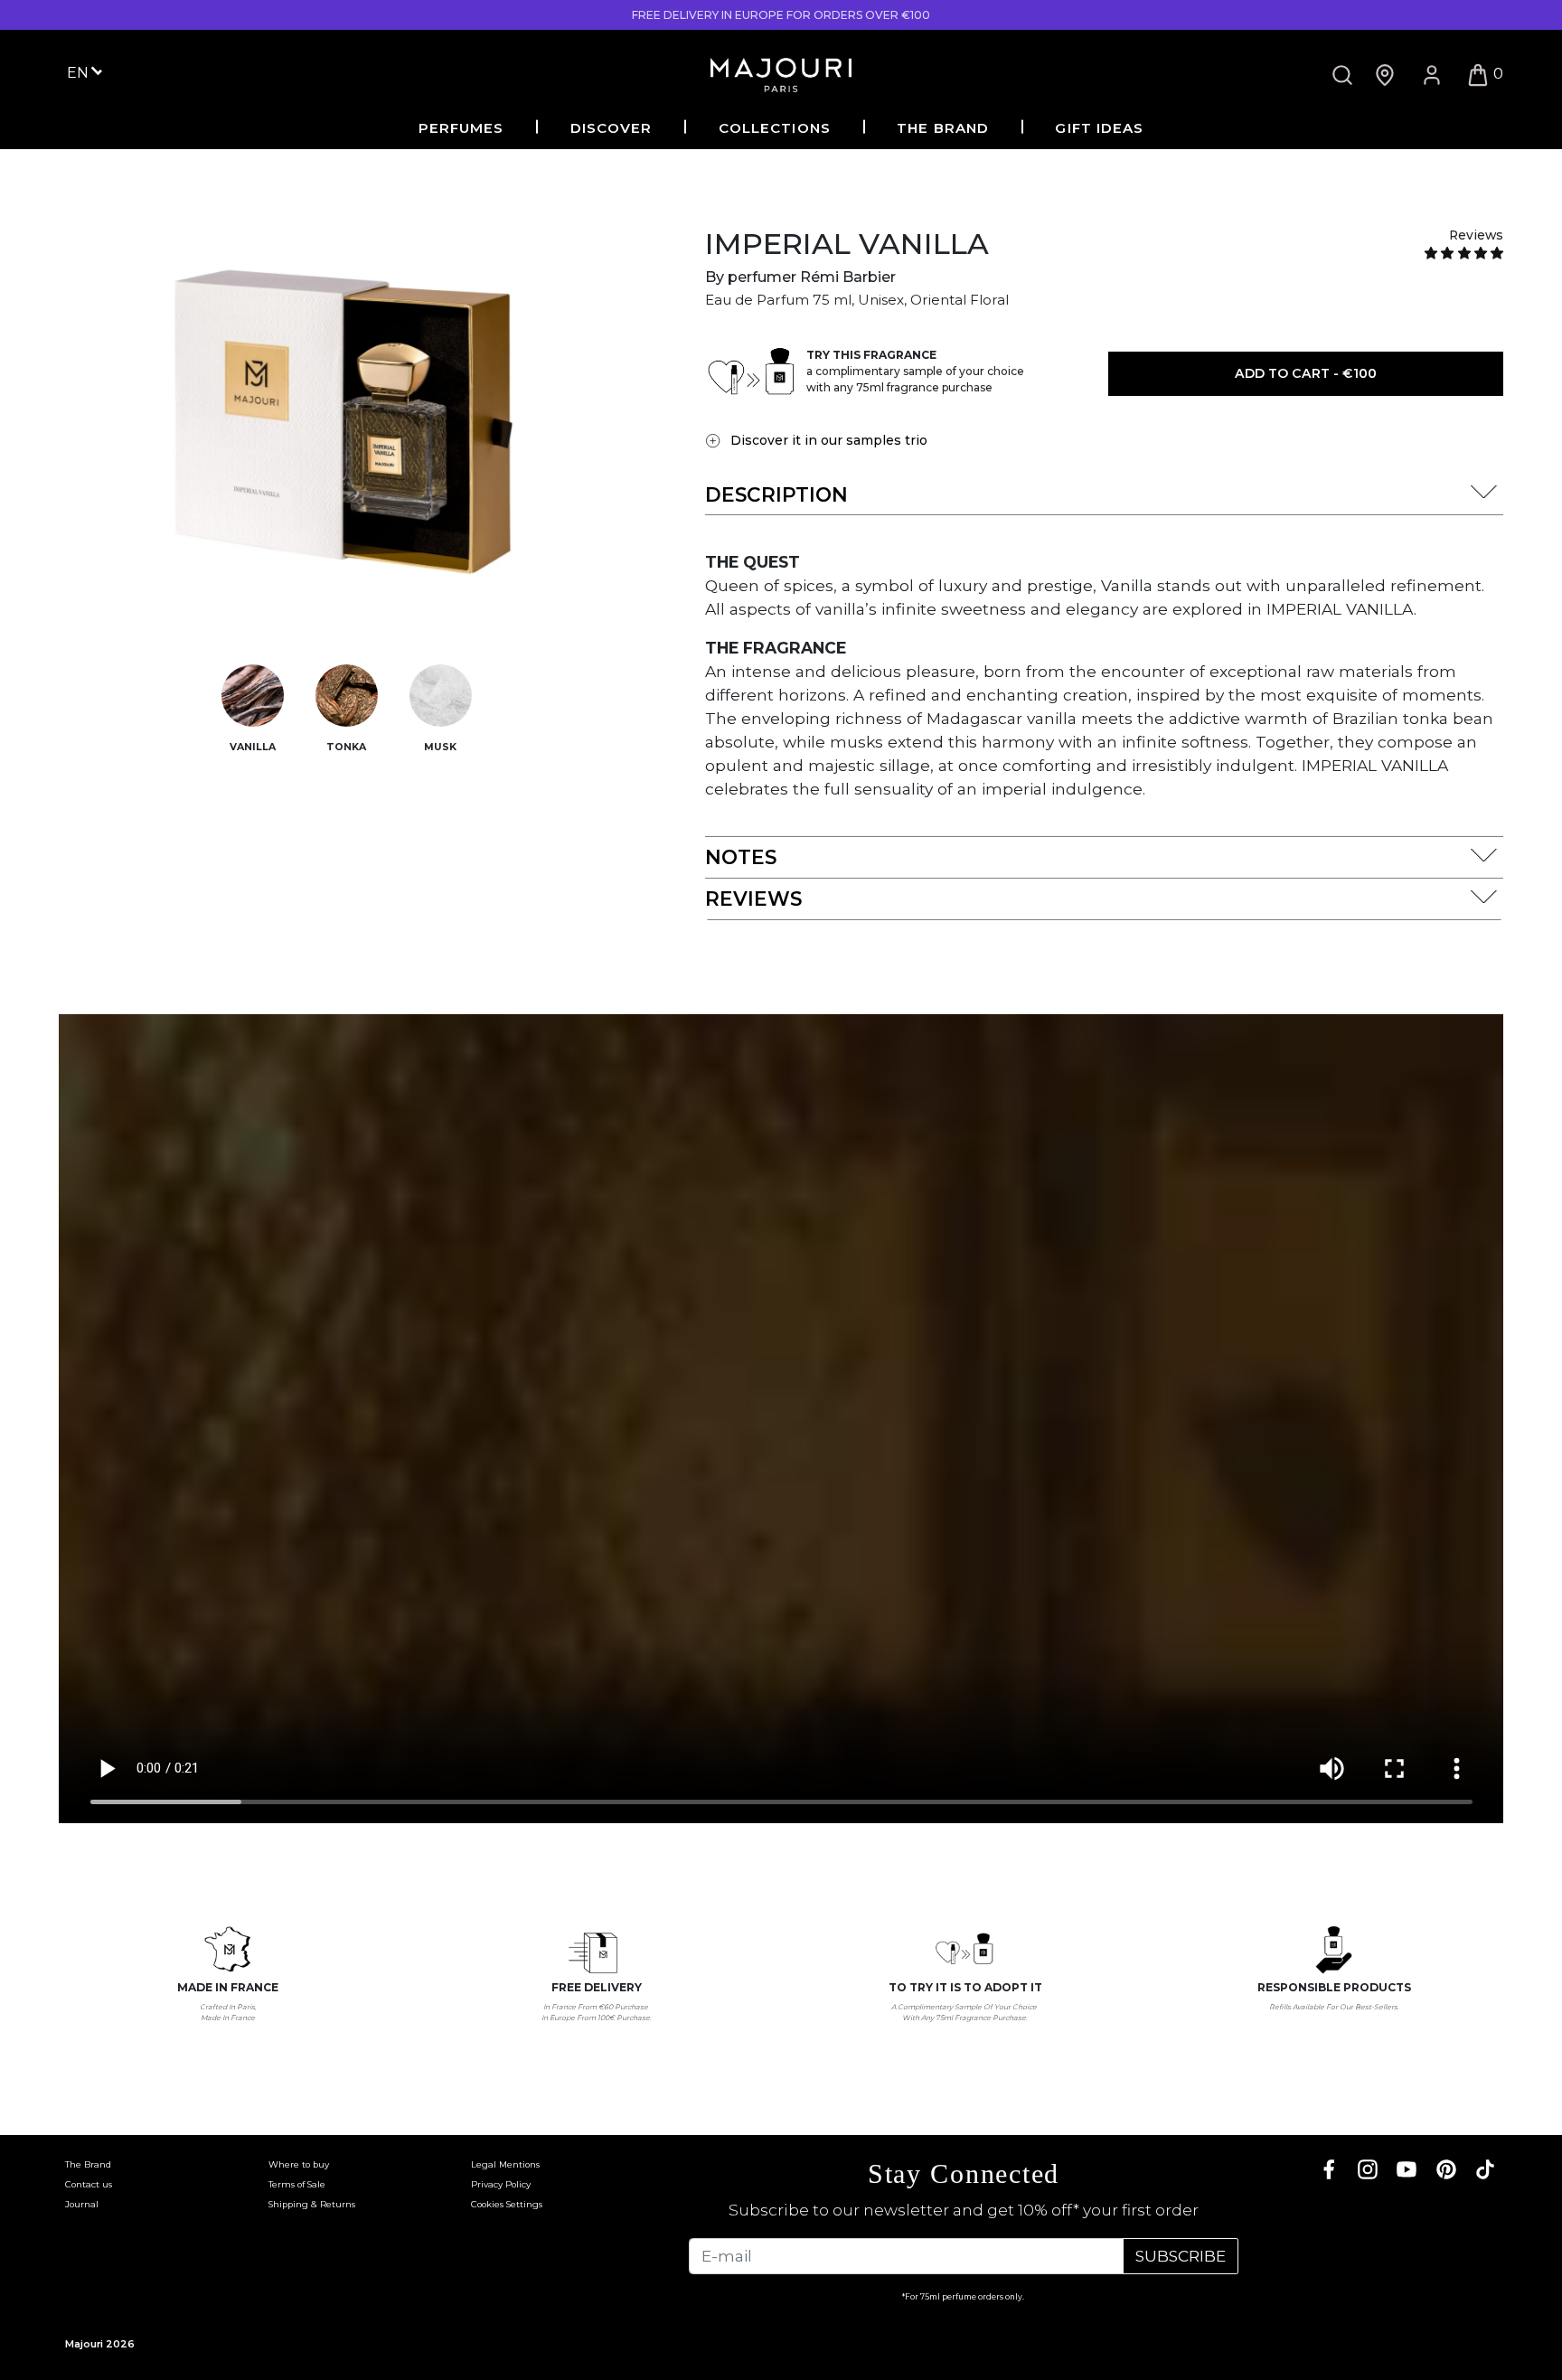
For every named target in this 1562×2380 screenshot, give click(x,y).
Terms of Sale (297, 2184)
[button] (1464, 253)
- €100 (1306, 373)
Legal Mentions (505, 2164)
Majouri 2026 (100, 2344)
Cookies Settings (507, 2204)
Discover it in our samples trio (829, 440)
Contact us (89, 2184)
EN (80, 72)
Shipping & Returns (312, 2204)
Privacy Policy (501, 2184)
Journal (82, 2204)
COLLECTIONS (775, 128)
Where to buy (299, 2164)
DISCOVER (612, 128)
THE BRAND (943, 128)
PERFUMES (461, 128)
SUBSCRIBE (1181, 2256)
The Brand (88, 2164)
